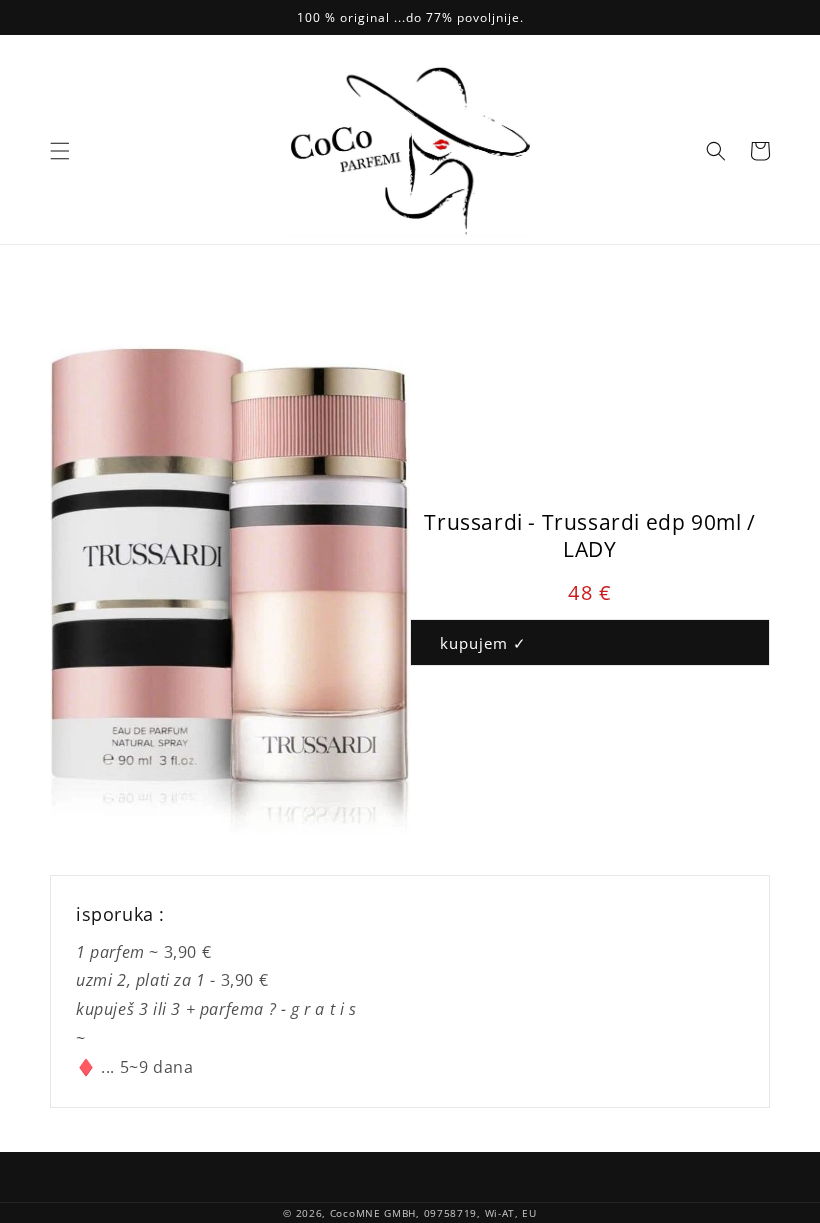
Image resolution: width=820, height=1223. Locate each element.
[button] (60, 151)
